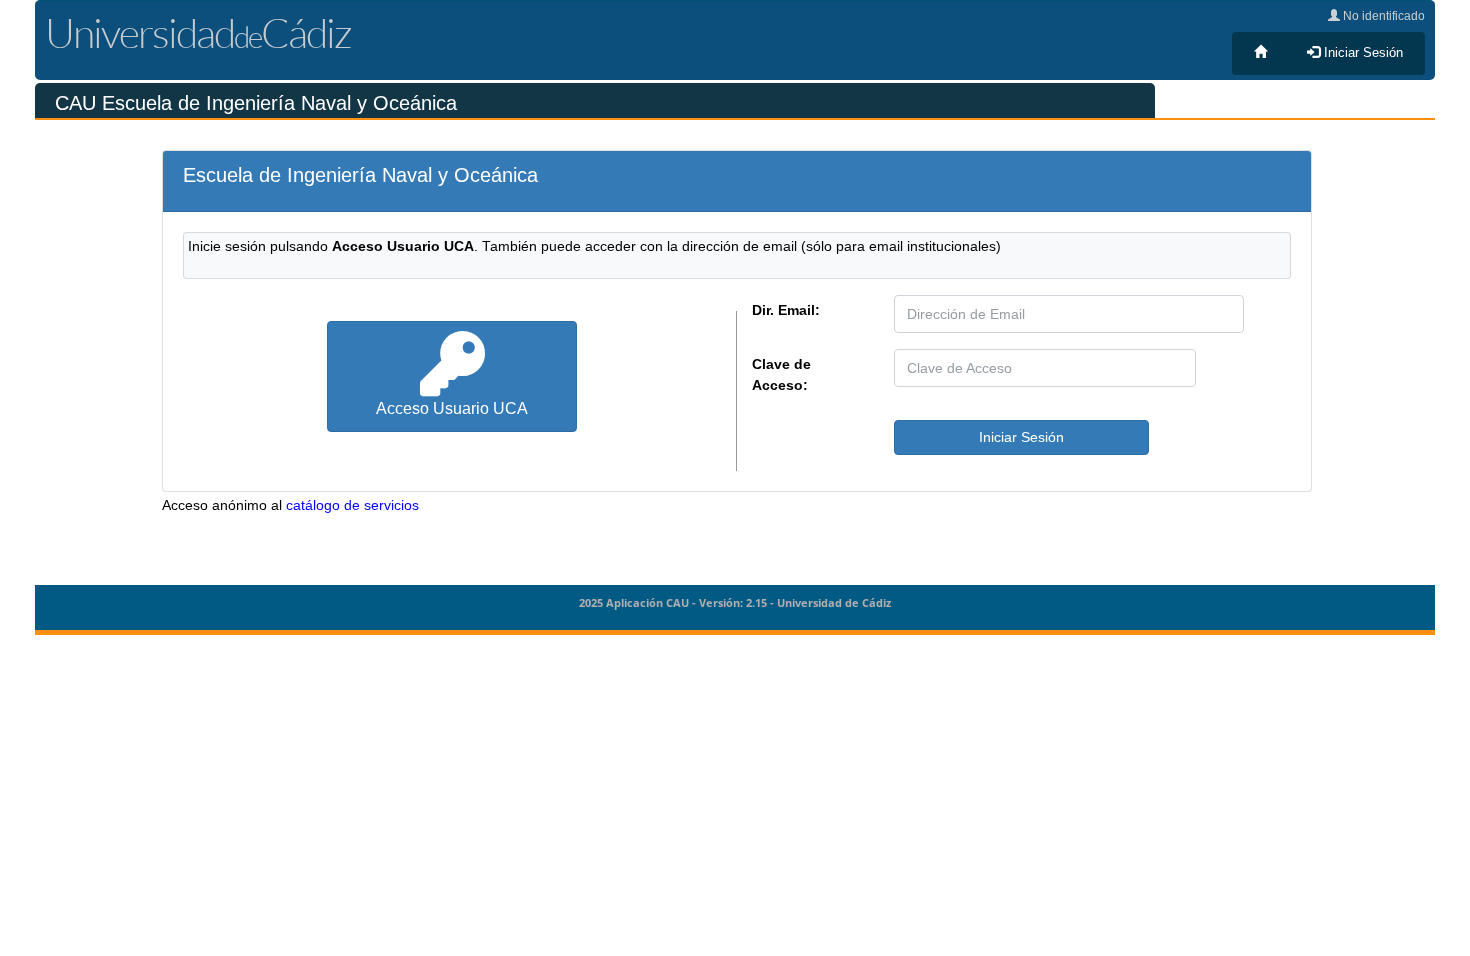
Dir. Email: (786, 310)
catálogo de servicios (352, 505)
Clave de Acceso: (781, 374)
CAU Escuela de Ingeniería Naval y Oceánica (256, 103)
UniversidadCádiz (198, 32)
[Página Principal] (1260, 53)
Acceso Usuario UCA (452, 408)
